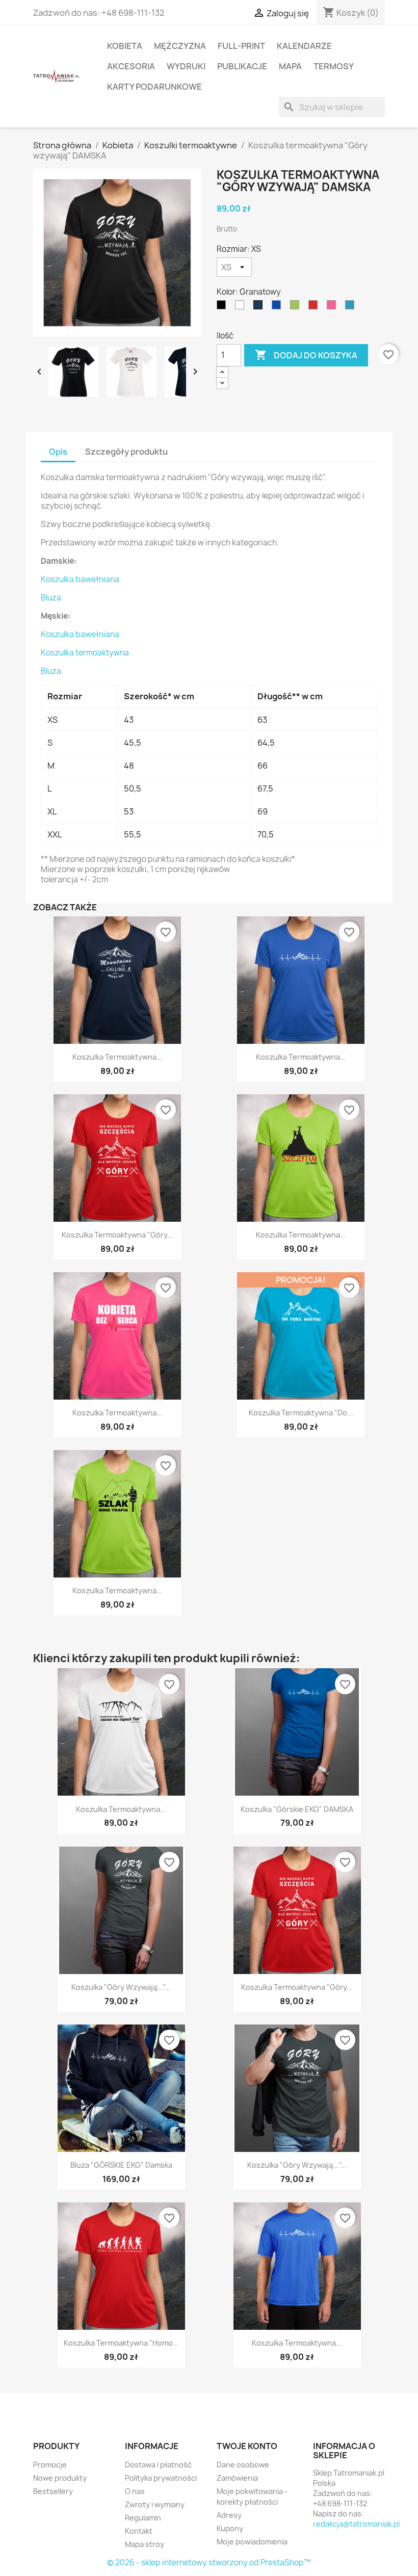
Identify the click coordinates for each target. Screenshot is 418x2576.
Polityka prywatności (161, 2478)
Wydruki (186, 66)
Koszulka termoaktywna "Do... (301, 1413)
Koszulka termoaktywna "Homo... (121, 2343)
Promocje (50, 2465)
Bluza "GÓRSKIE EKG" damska (121, 2165)
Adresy (229, 2515)
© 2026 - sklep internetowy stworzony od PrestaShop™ (209, 2562)
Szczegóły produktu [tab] (126, 452)
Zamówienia (237, 2478)
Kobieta (125, 46)
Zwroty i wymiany (155, 2504)
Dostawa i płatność (158, 2465)
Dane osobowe (243, 2465)
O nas (135, 2491)
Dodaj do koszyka (306, 355)
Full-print (241, 46)
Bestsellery (53, 2491)
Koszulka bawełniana (80, 579)
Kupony (230, 2528)
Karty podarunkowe (154, 87)
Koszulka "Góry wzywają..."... (121, 1987)
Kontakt (139, 2531)
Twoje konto (247, 2446)
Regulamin (143, 2518)
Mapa (290, 66)
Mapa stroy (145, 2544)
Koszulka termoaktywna (85, 653)
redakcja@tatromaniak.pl (356, 2524)
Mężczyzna (180, 46)
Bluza (51, 598)
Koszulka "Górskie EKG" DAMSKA (297, 1809)
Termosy (334, 66)
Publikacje (242, 66)
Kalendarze (304, 46)
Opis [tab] (58, 452)
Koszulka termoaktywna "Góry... (117, 1235)
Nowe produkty (60, 2478)
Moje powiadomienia (252, 2542)
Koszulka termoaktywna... (117, 1057)
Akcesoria (131, 66)
